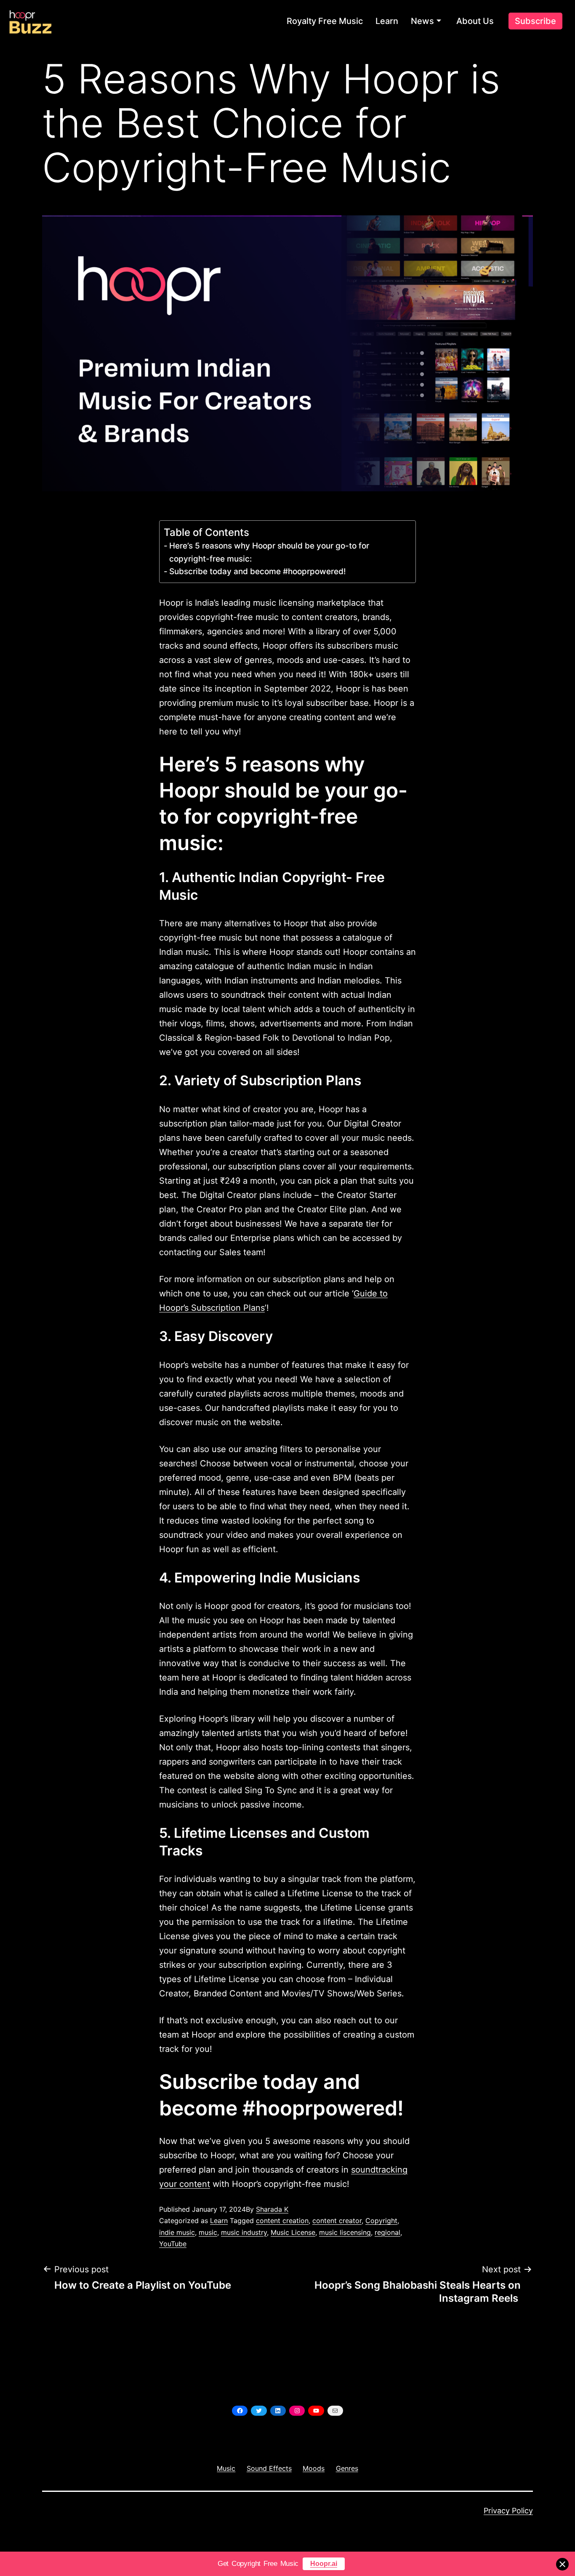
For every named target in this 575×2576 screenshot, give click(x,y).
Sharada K (272, 2209)
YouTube (173, 2244)
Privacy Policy (508, 2511)
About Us (475, 21)
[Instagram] (297, 2411)
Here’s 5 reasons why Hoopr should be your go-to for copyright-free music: (269, 552)
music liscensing (345, 2232)
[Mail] (335, 2411)
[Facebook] (240, 2411)
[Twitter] (259, 2411)
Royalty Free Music (325, 21)
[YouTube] (316, 2411)
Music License (293, 2232)
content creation (282, 2221)
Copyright (381, 2221)
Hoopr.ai (324, 2564)
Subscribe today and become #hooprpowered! (258, 571)
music (208, 2232)
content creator (337, 2221)
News (422, 21)
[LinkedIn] (278, 2411)
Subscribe (535, 21)
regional (387, 2232)
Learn (387, 21)
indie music (177, 2232)
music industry (244, 2232)
